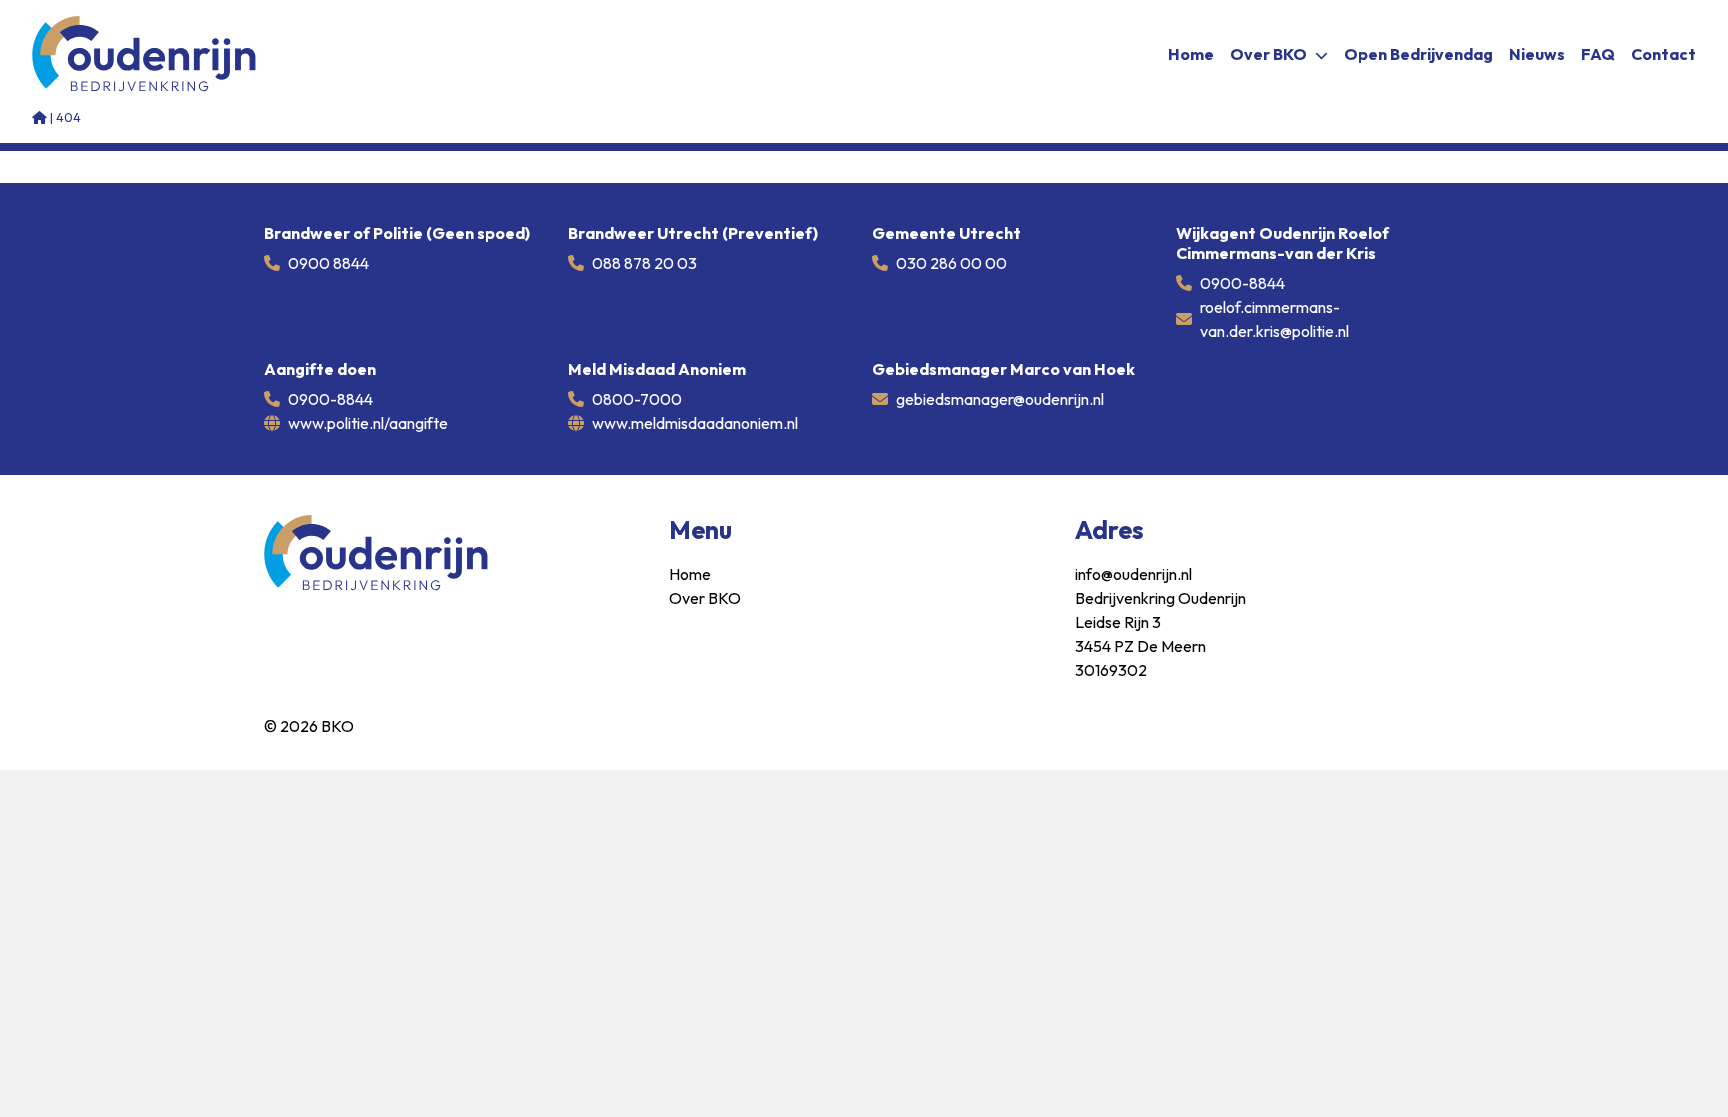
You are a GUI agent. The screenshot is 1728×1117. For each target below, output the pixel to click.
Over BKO (1268, 54)
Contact (1663, 54)
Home (1191, 54)
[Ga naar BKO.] (39, 117)
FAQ (1598, 54)
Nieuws (1537, 54)
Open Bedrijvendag (1418, 54)
